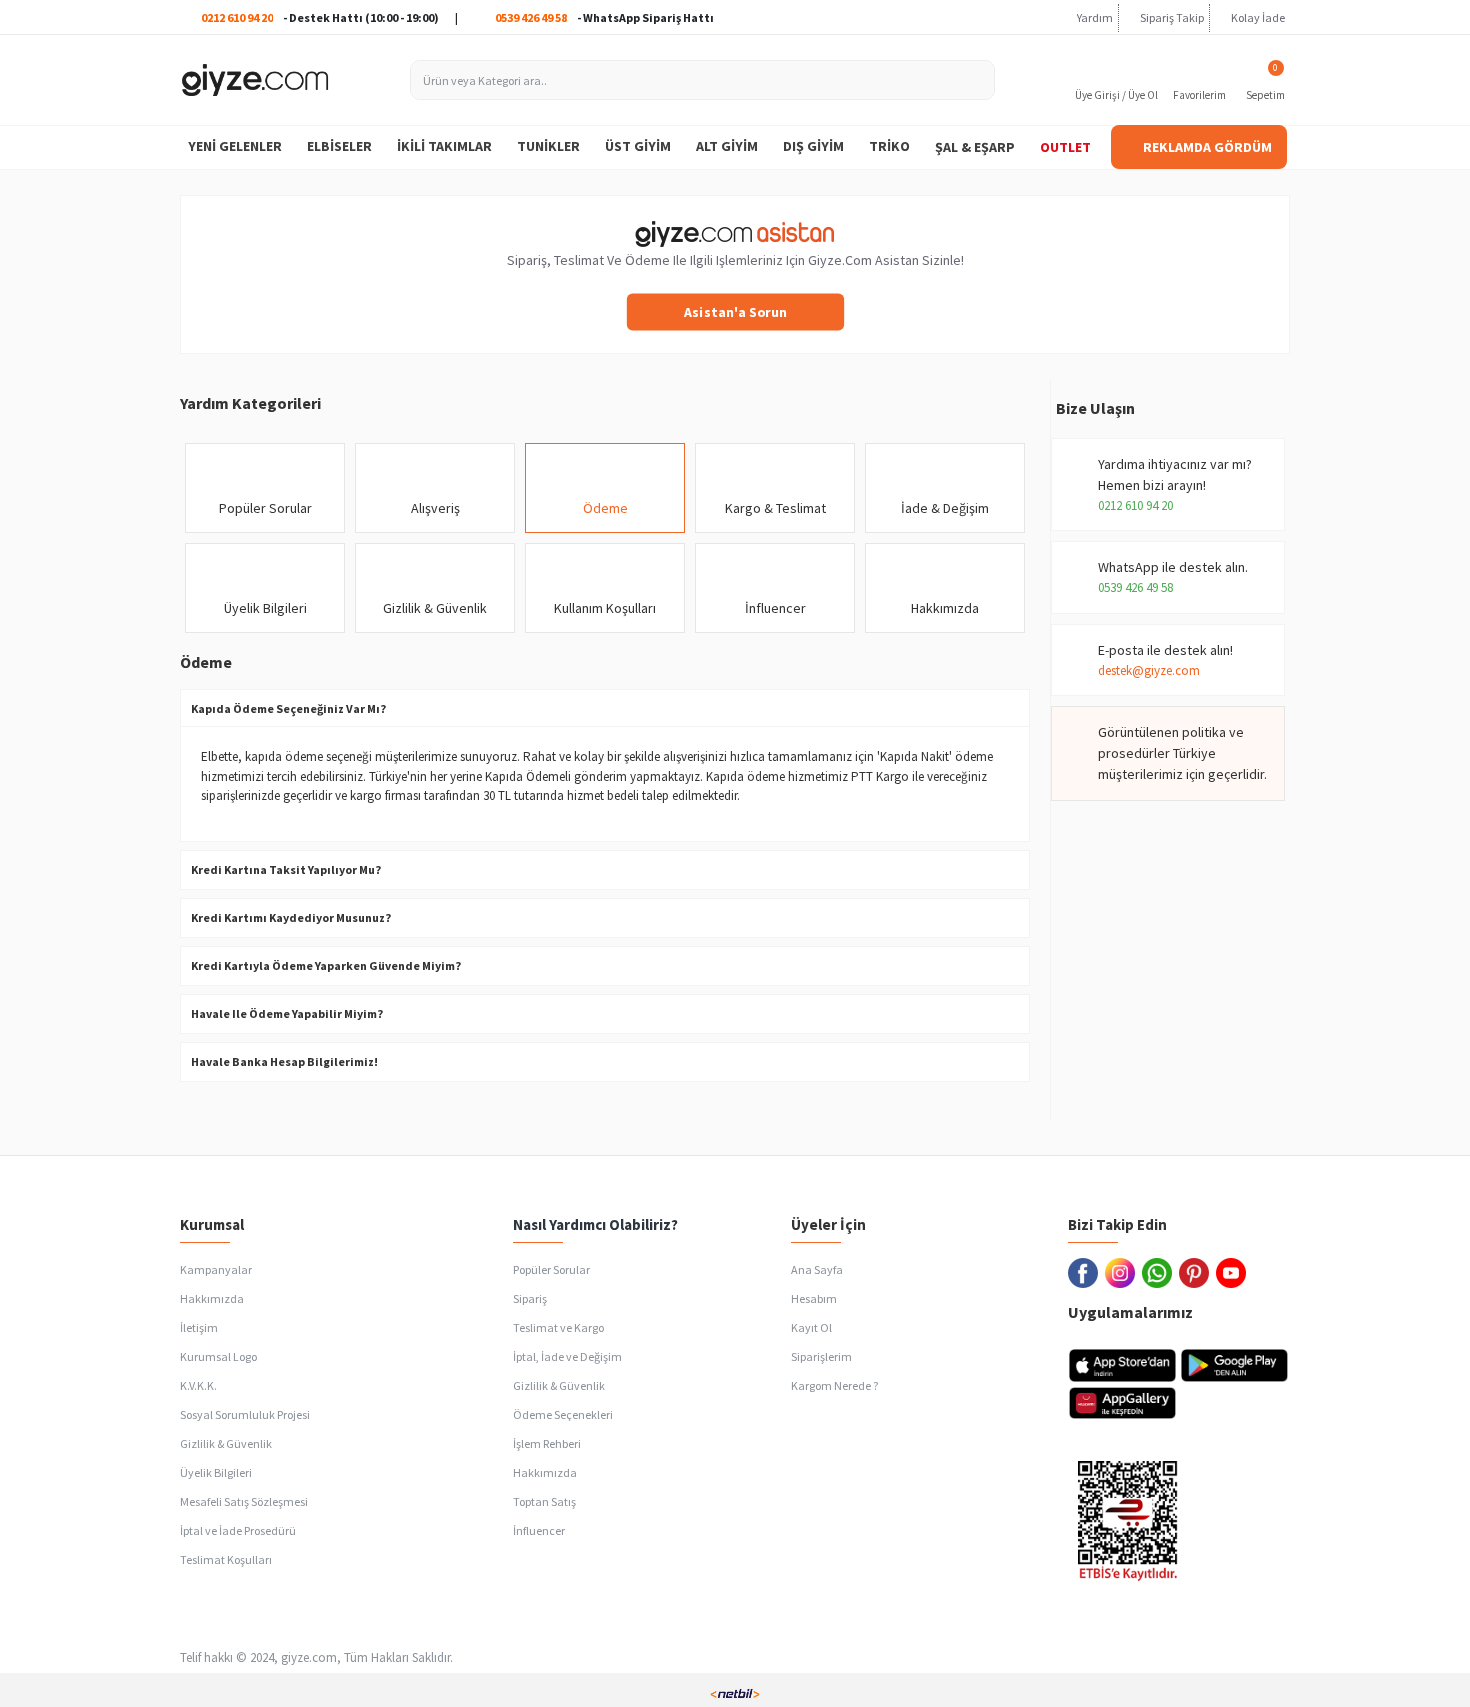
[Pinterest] (1197, 1273)
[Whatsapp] (1160, 1273)
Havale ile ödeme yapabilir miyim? (287, 1013)
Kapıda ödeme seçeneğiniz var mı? (288, 708)
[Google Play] (1234, 1365)
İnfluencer (775, 608)
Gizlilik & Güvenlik (435, 608)
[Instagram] (1123, 1273)
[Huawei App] (1122, 1403)
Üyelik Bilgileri (265, 608)
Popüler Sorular (265, 508)
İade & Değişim (945, 508)
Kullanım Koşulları (605, 608)
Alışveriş (435, 508)
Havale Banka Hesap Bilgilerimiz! (284, 1061)
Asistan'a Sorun (735, 311)
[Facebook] (1086, 1273)
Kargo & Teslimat (775, 508)
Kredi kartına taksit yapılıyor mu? (286, 869)
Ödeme (605, 508)
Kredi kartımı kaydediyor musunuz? (291, 917)
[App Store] (1122, 1365)
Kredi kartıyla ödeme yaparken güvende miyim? (326, 965)
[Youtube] (1234, 1273)
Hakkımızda (945, 608)
